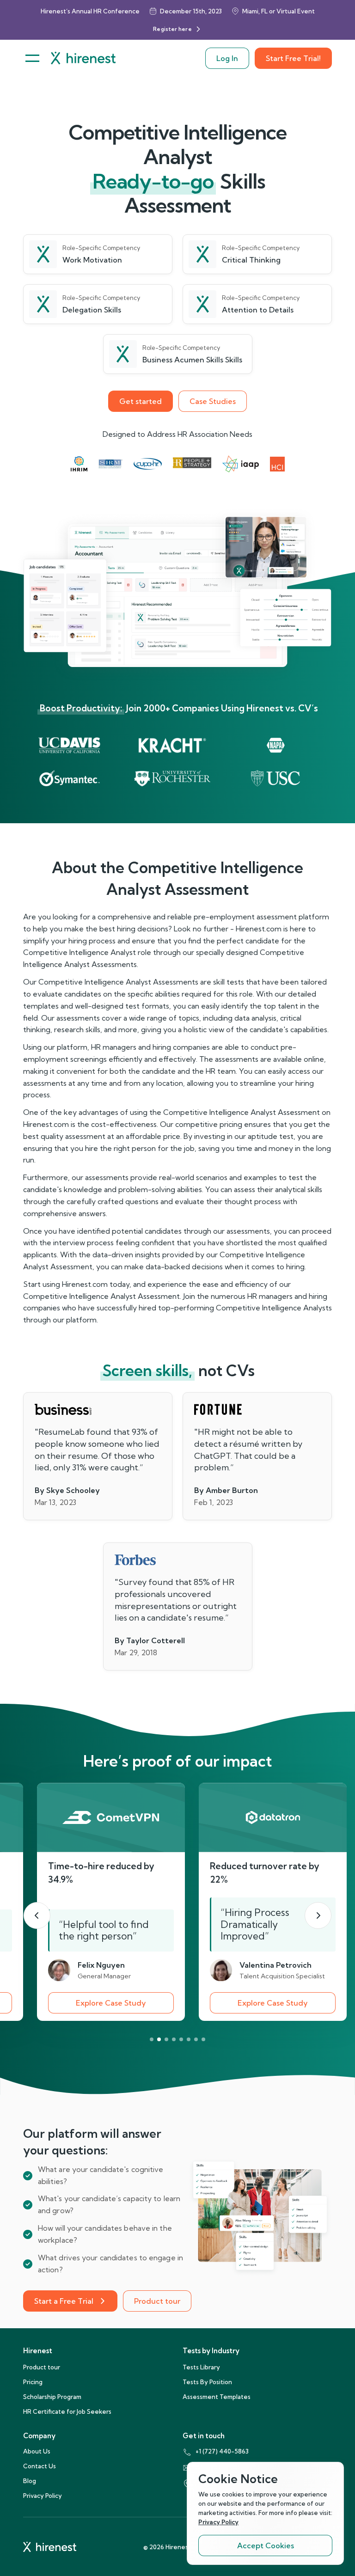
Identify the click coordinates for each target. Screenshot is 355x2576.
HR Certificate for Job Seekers (67, 2411)
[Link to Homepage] (83, 58)
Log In (227, 58)
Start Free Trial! (293, 58)
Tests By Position (207, 2382)
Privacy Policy (43, 2496)
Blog (30, 2481)
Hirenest (38, 2351)
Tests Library (201, 2367)
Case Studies (213, 401)
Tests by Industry (211, 2351)
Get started (141, 401)
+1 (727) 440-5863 (222, 2451)
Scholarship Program (52, 2397)
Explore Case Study (111, 2003)
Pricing (33, 2382)
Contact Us (40, 2466)
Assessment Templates (217, 2397)
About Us (37, 2451)
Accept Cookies (266, 2545)
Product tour (157, 2301)
